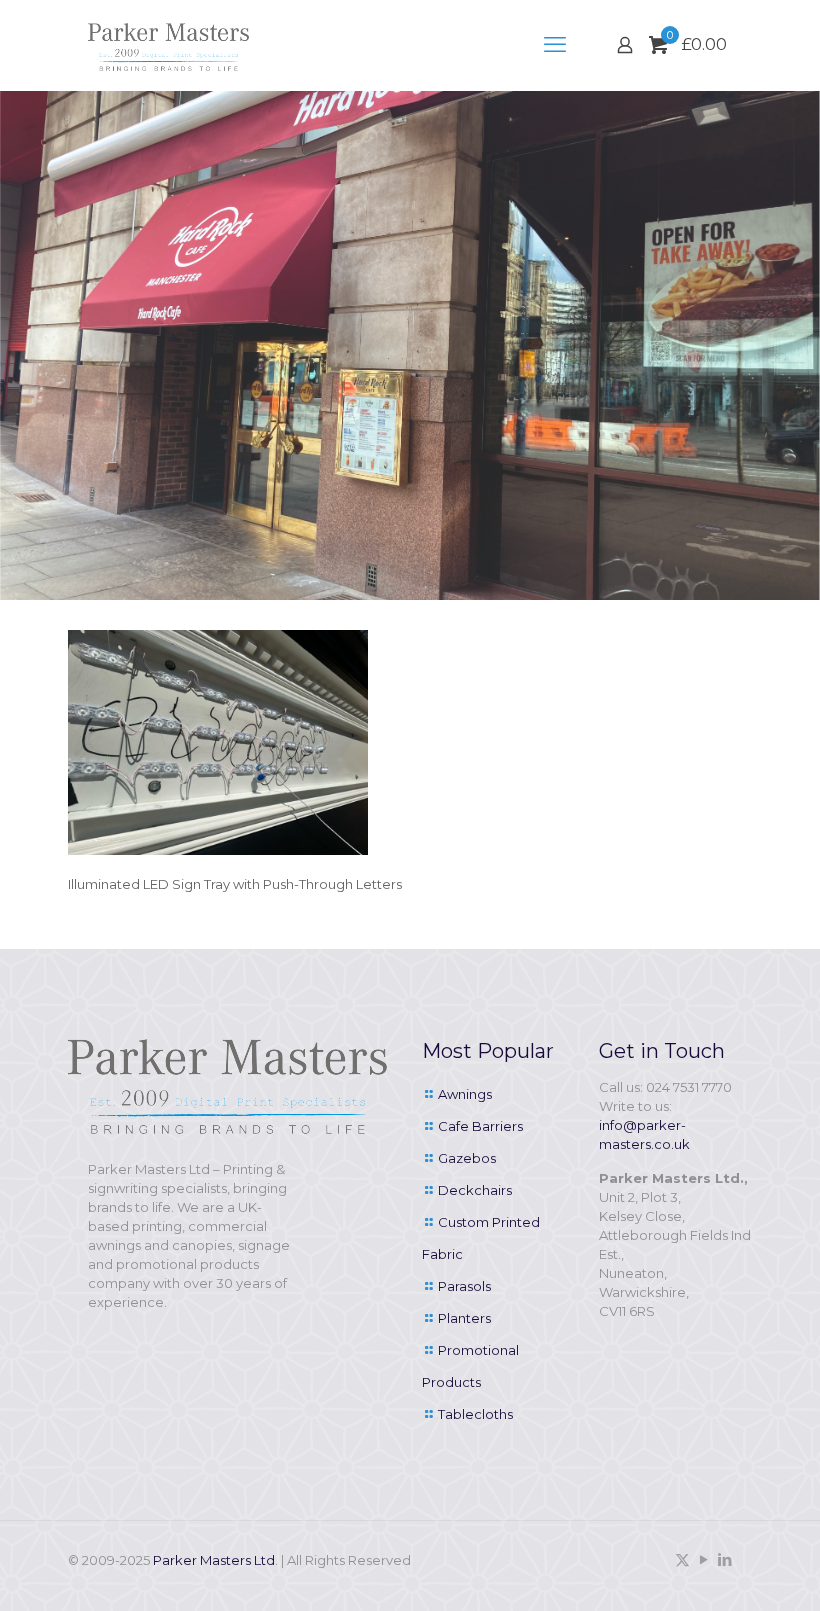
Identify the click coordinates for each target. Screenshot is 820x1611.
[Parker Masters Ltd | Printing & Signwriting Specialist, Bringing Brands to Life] (168, 45)
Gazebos (467, 1158)
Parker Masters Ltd (214, 1560)
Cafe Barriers (480, 1126)
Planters (464, 1318)
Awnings (465, 1094)
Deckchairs (475, 1190)
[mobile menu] (555, 45)
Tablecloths (475, 1414)
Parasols (464, 1286)
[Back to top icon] (724, 1570)
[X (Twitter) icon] (682, 1559)
